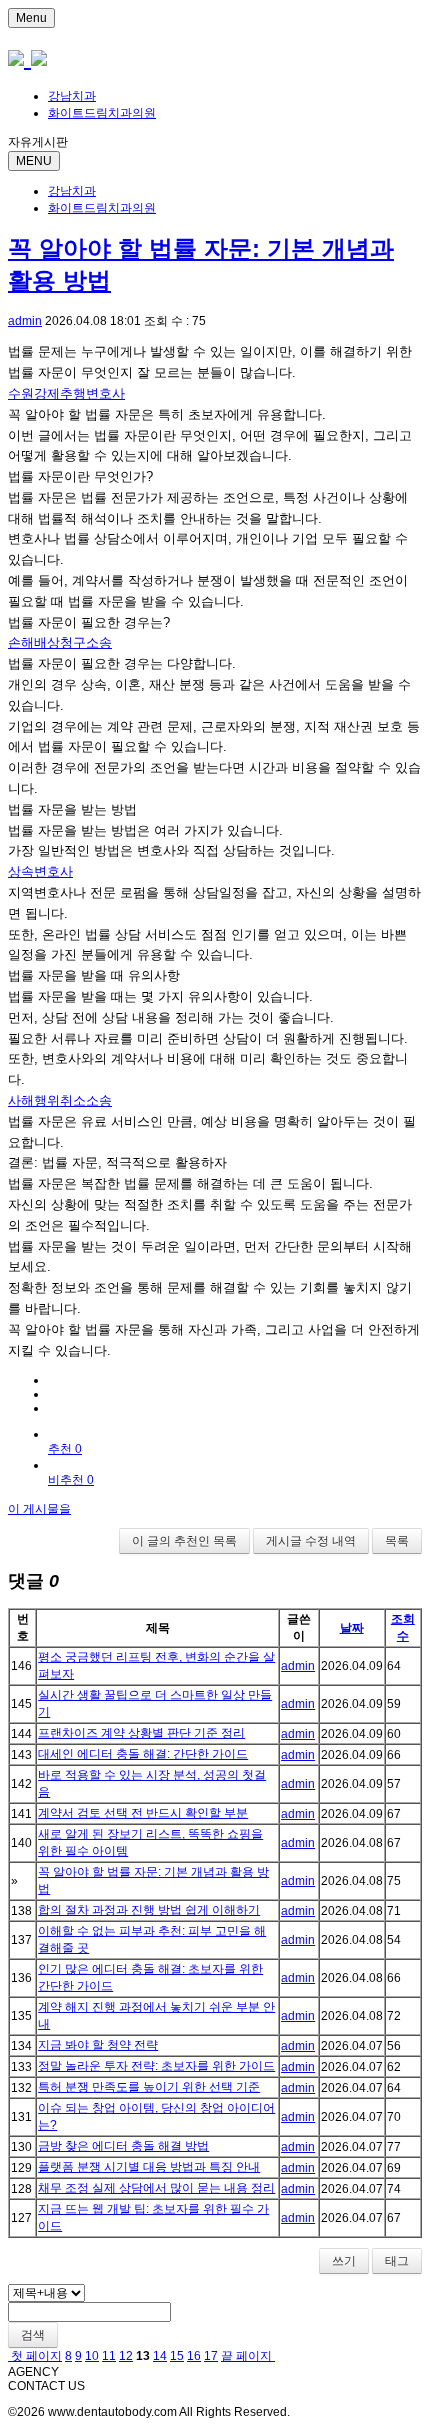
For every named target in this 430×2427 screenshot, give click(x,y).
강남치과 (72, 96)
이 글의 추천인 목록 (184, 1541)
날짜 (352, 1628)
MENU (34, 161)
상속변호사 (40, 871)
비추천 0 (71, 1480)
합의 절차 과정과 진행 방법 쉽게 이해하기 (149, 1910)
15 (177, 2356)
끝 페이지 (248, 2356)
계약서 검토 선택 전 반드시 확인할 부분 (143, 1813)
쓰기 (344, 2261)
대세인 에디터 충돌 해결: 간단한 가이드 (143, 1754)
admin (25, 321)
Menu (31, 18)
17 (211, 2356)
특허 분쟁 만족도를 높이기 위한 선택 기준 (149, 2087)
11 (109, 2356)
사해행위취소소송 (60, 1100)
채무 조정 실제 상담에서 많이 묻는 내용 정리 (156, 2188)
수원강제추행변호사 (66, 393)
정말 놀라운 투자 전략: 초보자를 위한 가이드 (156, 2066)
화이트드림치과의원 (102, 113)
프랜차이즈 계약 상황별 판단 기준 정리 (141, 1733)
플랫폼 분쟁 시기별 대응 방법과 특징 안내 (149, 2167)
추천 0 (65, 1449)
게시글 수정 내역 (311, 1541)
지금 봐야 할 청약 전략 (98, 2045)
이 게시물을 (39, 1509)
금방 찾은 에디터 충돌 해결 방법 (123, 2146)
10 (92, 2356)
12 (126, 2356)
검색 (33, 2335)
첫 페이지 (35, 2356)
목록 (397, 1541)
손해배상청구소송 (60, 642)
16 (194, 2356)
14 (160, 2356)
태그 (397, 2261)
